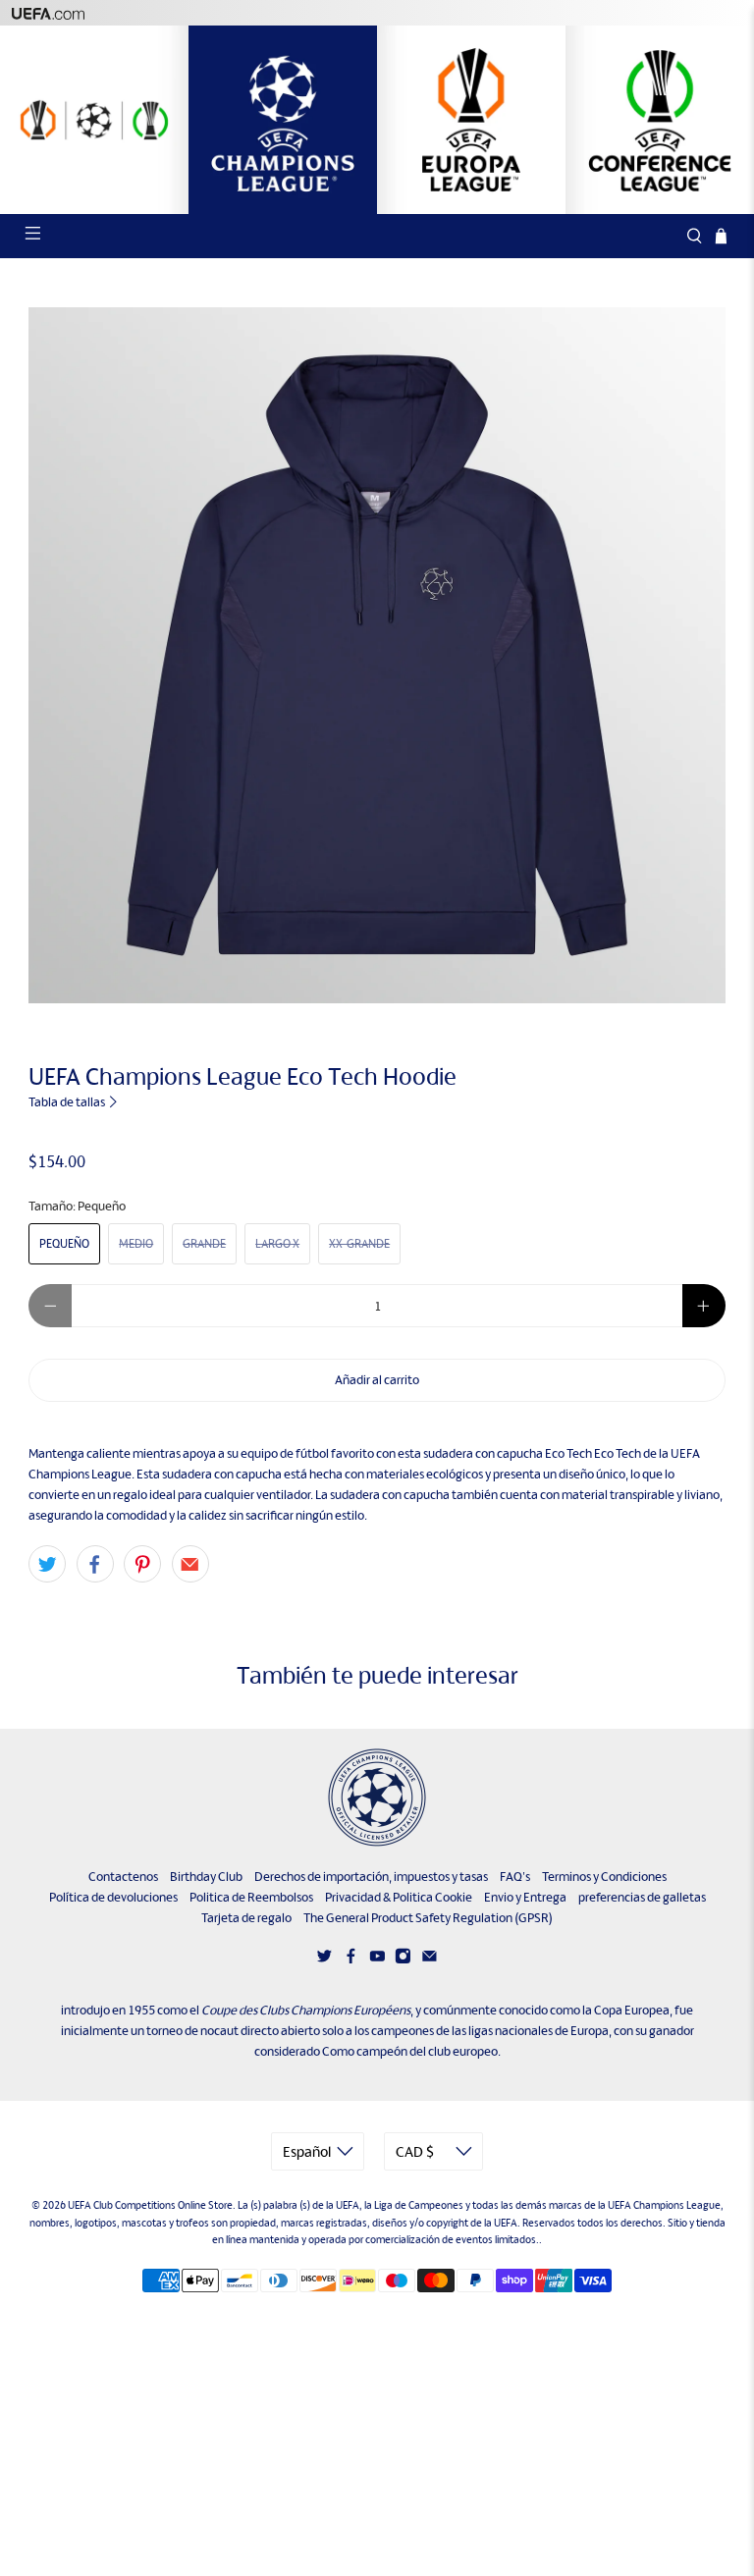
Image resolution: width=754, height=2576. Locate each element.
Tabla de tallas (68, 1102)
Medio (136, 1244)
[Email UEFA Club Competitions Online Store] (430, 1960)
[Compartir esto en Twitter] (47, 1564)
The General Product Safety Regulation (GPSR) (428, 1918)
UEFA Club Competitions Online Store (150, 2205)
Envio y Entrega (525, 1897)
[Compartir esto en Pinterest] (142, 1564)
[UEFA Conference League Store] (660, 120)
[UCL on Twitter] (324, 1960)
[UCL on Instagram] (403, 1960)
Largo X (277, 1244)
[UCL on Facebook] (351, 1960)
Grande (204, 1244)
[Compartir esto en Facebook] (95, 1564)
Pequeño (64, 1244)
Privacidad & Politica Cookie (399, 1897)
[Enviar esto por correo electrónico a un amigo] (190, 1564)
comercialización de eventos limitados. (452, 2239)
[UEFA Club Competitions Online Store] (377, 1798)
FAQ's (515, 1877)
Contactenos (123, 1877)
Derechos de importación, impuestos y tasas (371, 1877)
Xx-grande (359, 1244)
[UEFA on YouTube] (377, 1960)
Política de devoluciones (113, 1897)
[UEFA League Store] (94, 120)
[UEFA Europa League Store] (471, 120)
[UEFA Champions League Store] (283, 120)
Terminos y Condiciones (604, 1877)
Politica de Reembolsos (251, 1897)
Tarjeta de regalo (246, 1918)
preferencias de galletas (642, 1897)
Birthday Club (206, 1877)
